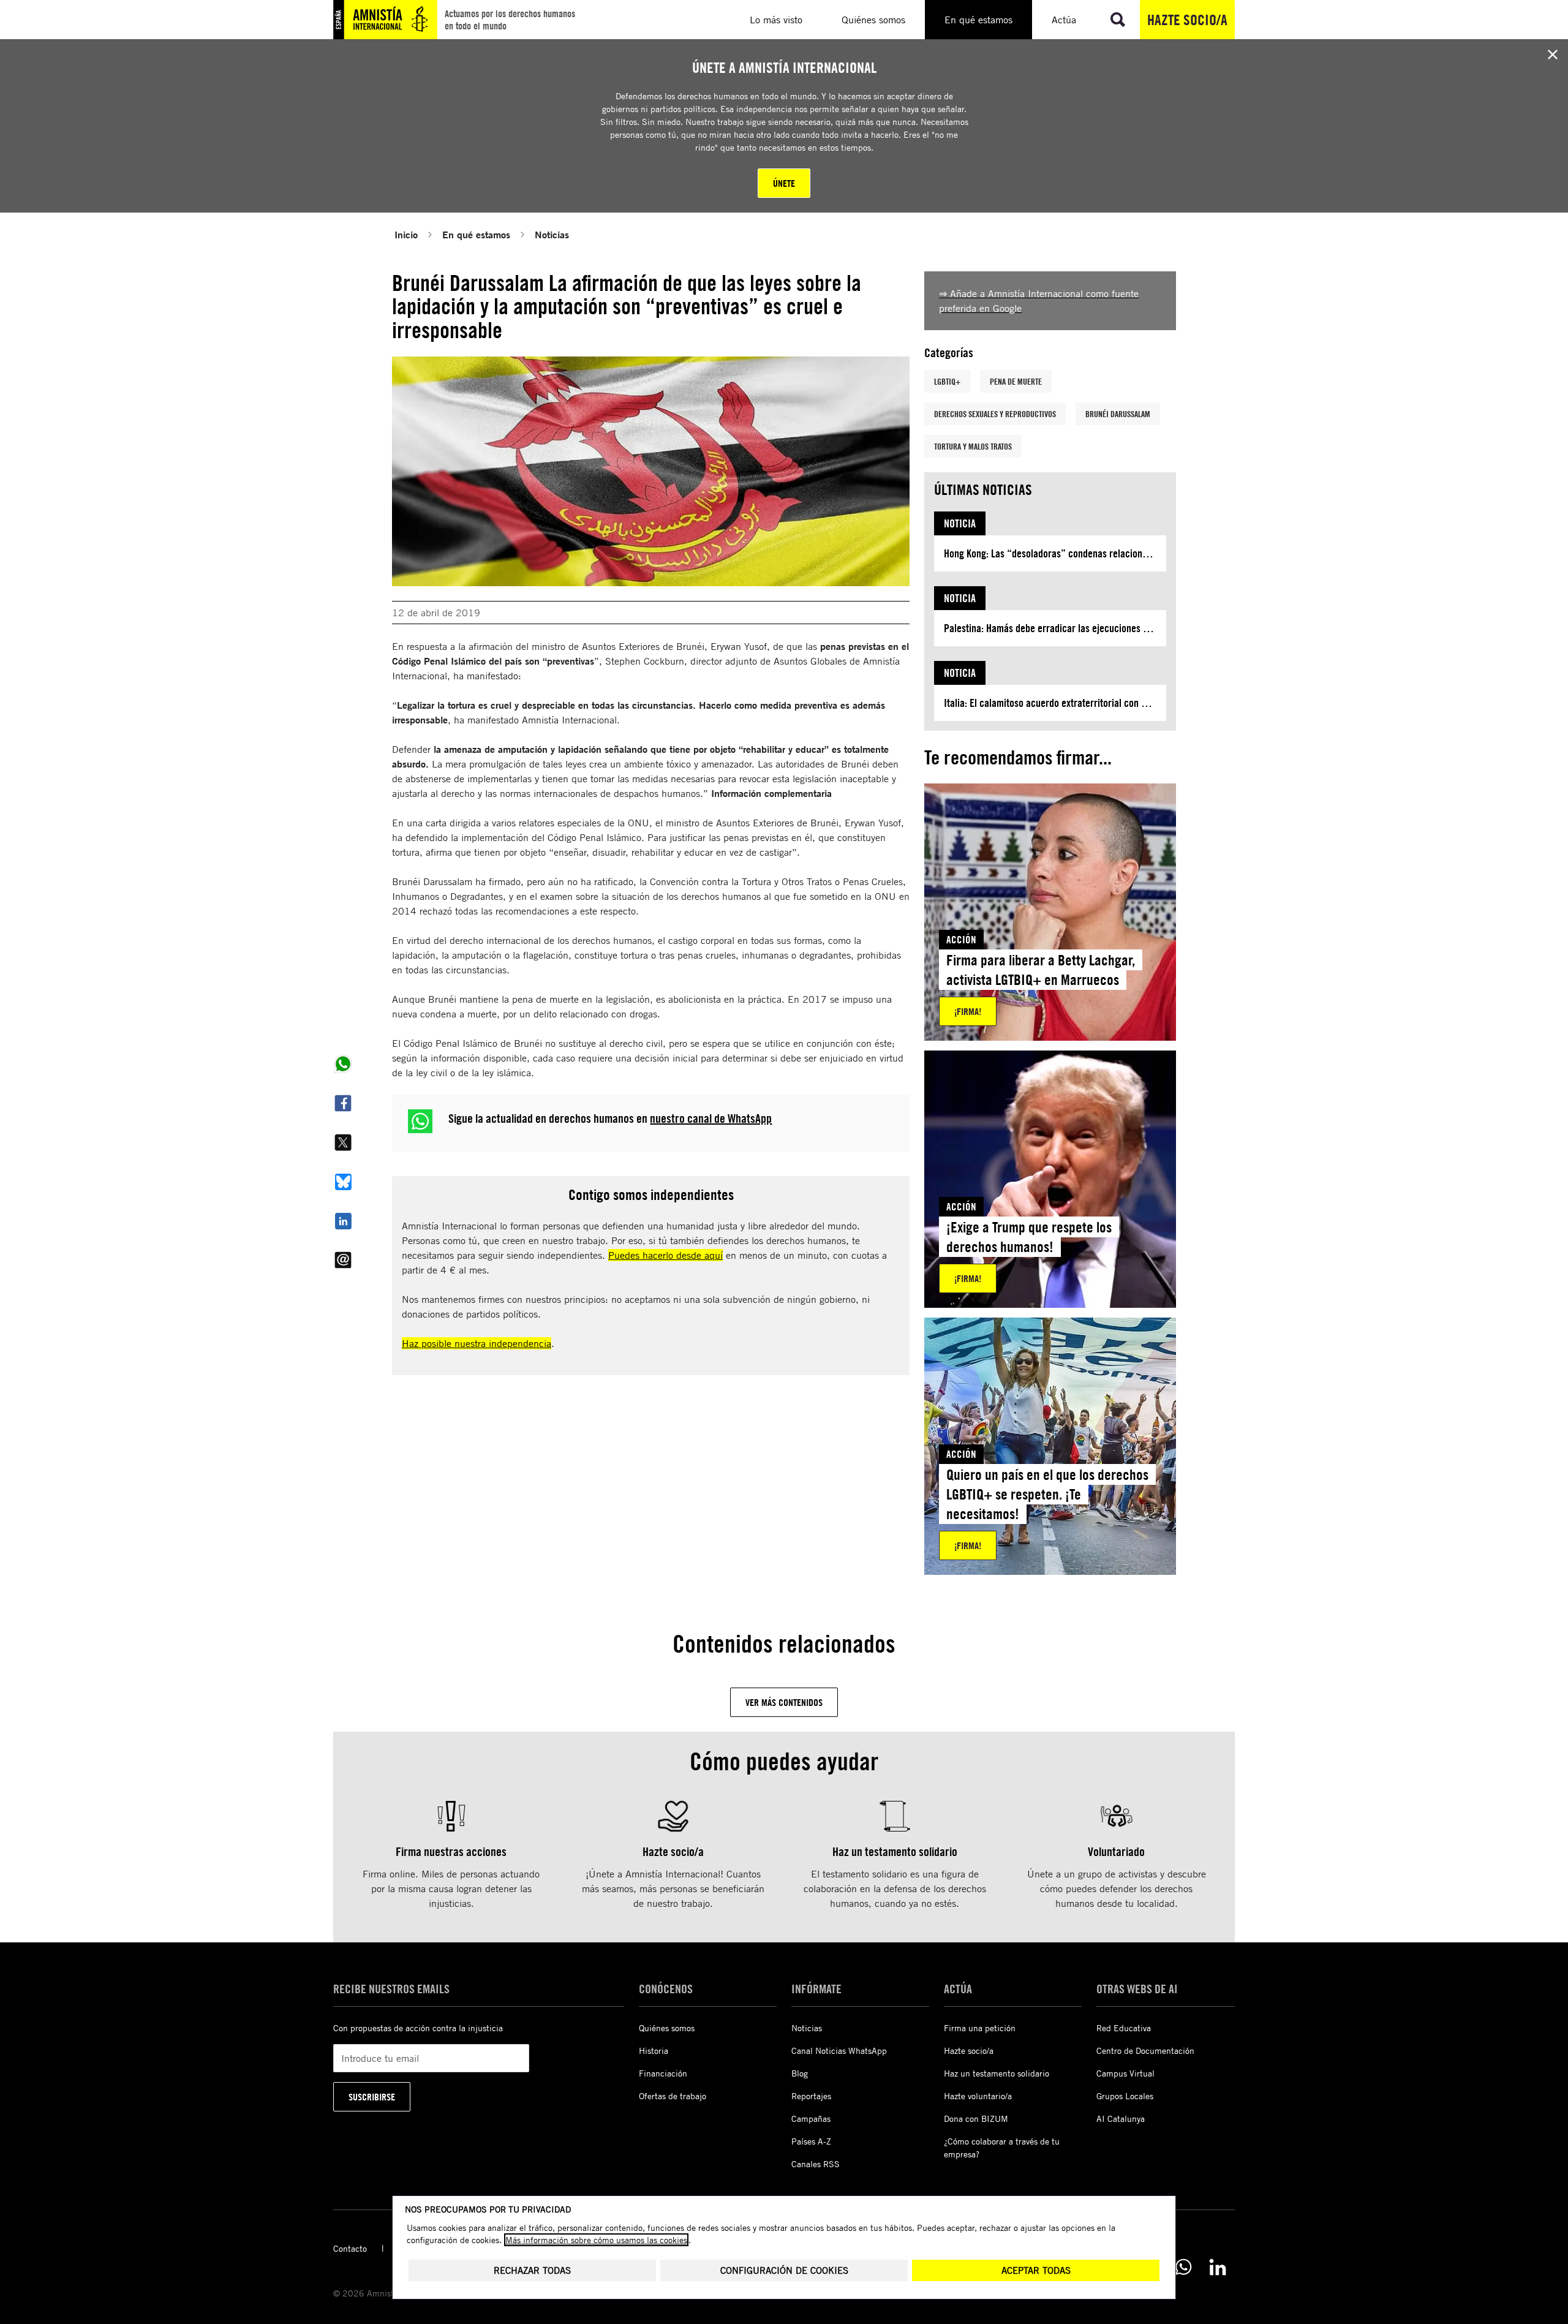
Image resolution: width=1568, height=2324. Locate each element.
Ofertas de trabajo (673, 2096)
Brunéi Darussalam (1118, 414)
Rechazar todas (532, 2270)
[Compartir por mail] (343, 1260)
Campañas (811, 2118)
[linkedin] (1218, 2267)
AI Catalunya (1121, 2118)
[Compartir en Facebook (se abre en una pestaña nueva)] (343, 1103)
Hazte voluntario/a (978, 2096)
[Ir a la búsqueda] (1118, 20)
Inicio (406, 234)
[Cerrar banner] (1553, 55)
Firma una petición (980, 2028)
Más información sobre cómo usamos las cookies (596, 2240)
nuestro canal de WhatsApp (711, 1118)
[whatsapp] (1183, 2267)
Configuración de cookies (784, 2270)
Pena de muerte (1016, 381)
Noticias (552, 234)
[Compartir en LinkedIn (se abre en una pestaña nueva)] (343, 1221)
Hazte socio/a (1187, 20)
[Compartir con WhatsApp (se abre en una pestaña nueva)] (343, 1064)
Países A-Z (811, 2141)
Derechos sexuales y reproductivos (995, 414)
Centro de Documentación (1145, 2050)
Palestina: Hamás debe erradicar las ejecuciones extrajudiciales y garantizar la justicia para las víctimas (1055, 628)
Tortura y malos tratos (973, 446)
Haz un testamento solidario (997, 2073)
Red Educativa (1124, 2028)
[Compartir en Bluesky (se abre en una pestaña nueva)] (343, 1182)
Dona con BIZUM (976, 2118)
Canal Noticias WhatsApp (839, 2050)
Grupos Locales (1125, 2096)
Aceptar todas (1036, 2270)
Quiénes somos (667, 2028)
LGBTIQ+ (947, 381)
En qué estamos (476, 234)
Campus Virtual (1125, 2073)
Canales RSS (816, 2164)
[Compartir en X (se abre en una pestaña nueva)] (343, 1142)
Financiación (663, 2073)
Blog (800, 2073)
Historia (654, 2050)
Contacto (350, 2248)
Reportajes (811, 2096)
